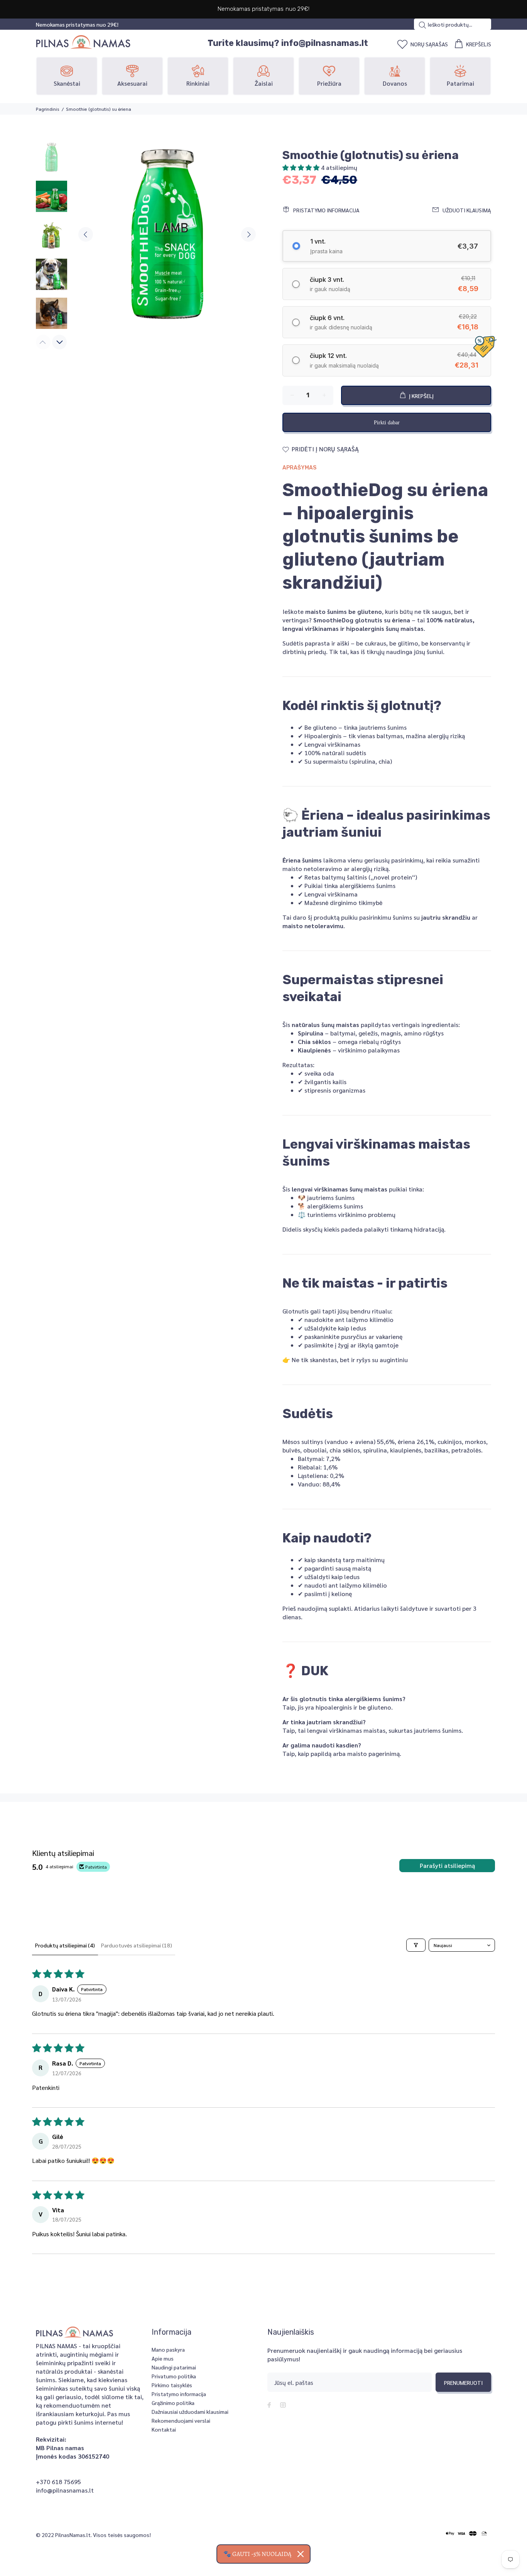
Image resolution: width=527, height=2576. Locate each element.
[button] (302, 167)
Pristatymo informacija (179, 2394)
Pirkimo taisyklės (172, 2385)
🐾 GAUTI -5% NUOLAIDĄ (257, 2554)
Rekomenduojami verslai (181, 2420)
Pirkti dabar (387, 423)
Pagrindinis (48, 109)
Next (248, 234)
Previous (86, 234)
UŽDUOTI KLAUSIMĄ (467, 210)
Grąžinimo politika (173, 2403)
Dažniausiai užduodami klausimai (190, 2412)
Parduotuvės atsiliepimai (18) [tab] (137, 1945)
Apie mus (163, 2358)
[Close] (301, 2554)
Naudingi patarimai (174, 2367)
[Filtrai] (416, 1945)
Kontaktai (164, 2429)
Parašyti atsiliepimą (447, 1865)
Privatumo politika (174, 2376)
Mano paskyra (168, 2349)
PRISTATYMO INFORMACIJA (326, 210)
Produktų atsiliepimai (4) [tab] (65, 1945)
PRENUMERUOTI (463, 2383)
